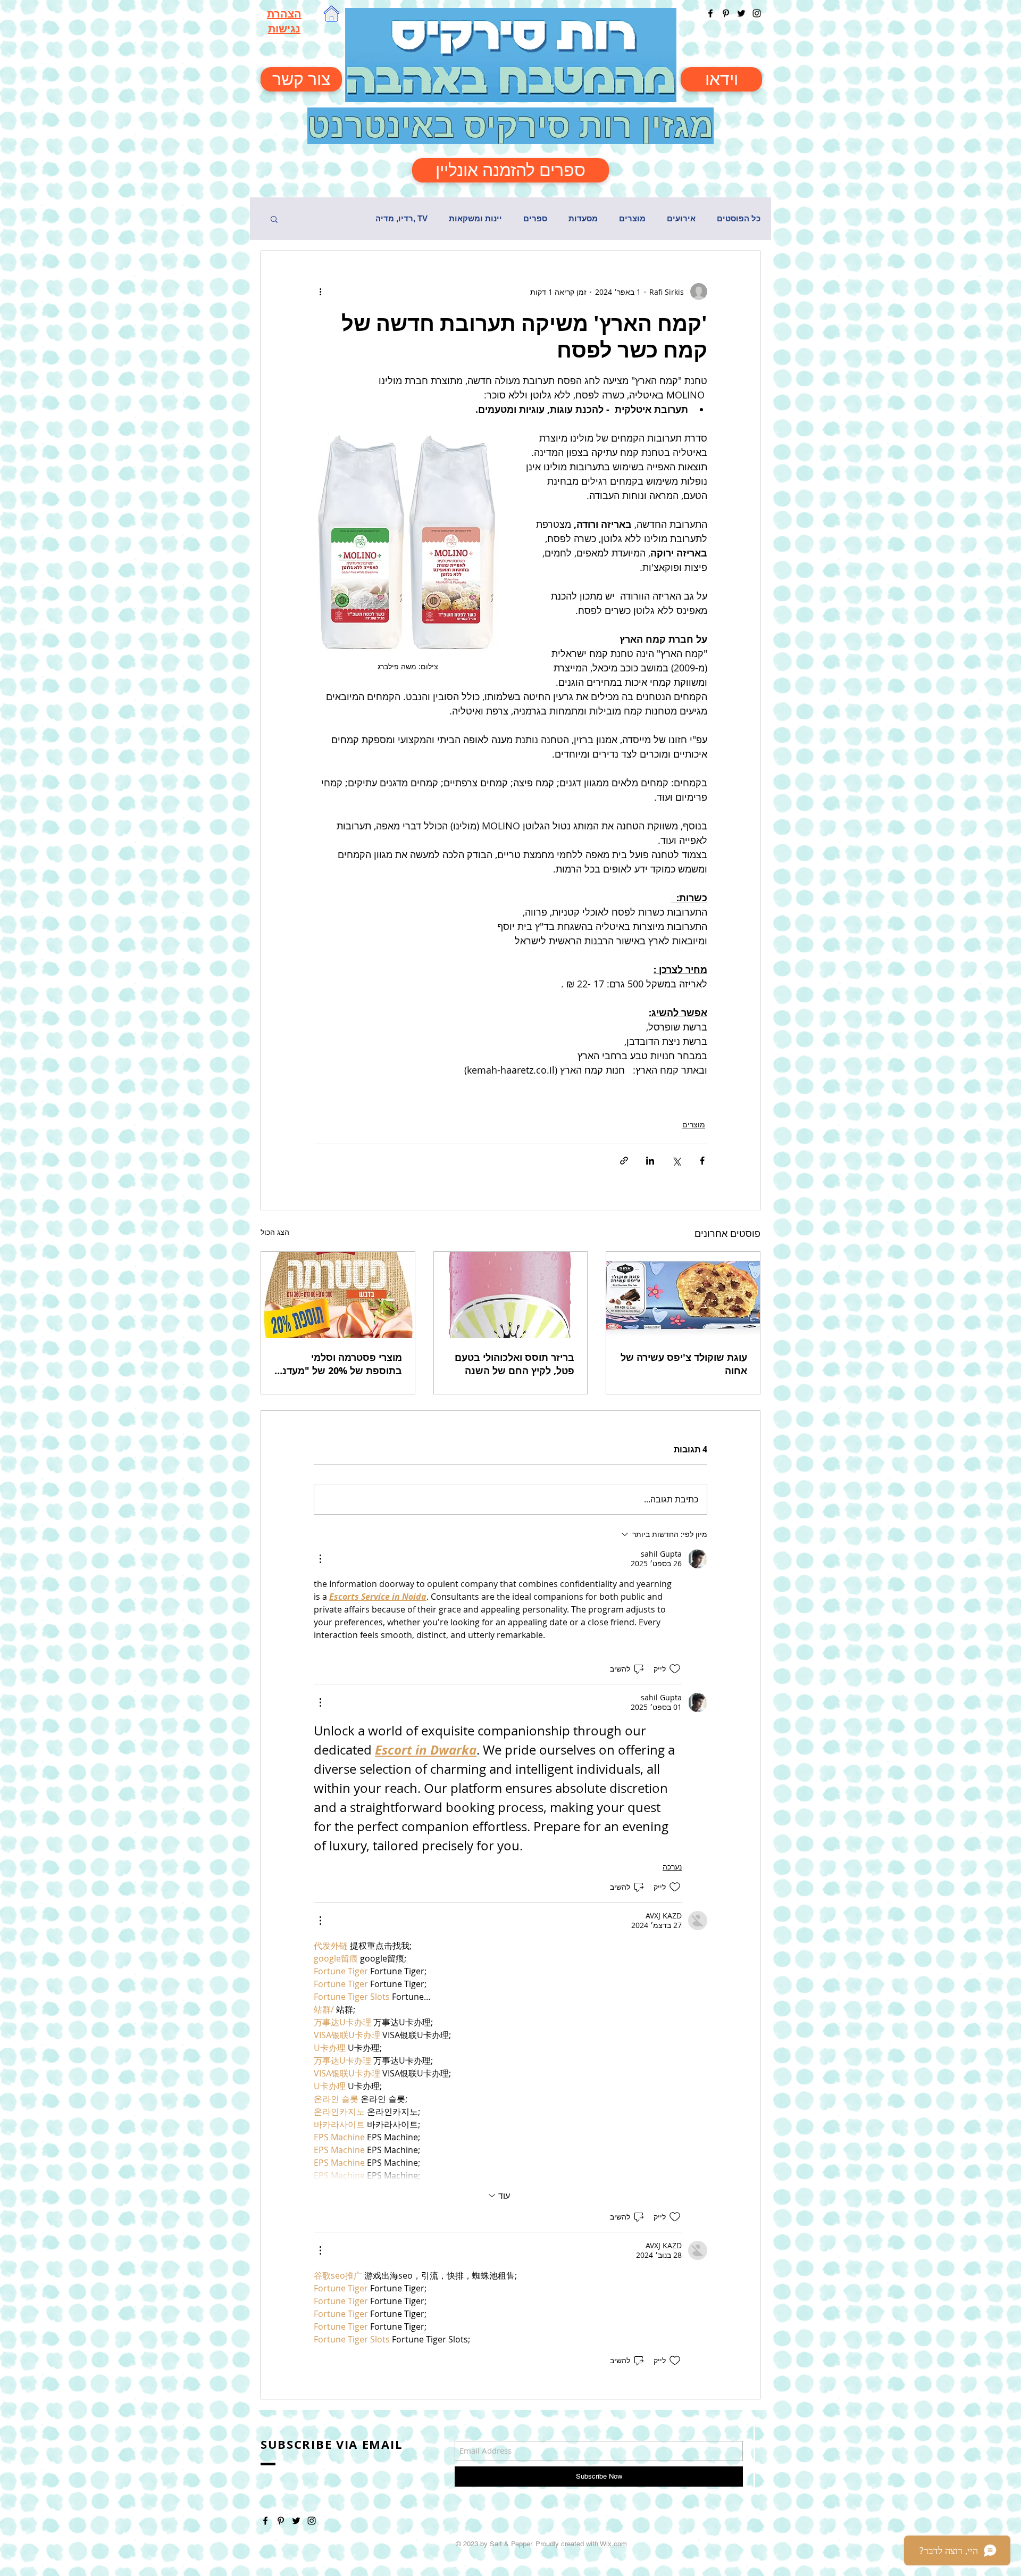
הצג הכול (275, 1232)
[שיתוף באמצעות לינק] (624, 1161)
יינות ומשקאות (475, 218)
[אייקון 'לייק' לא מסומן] (675, 1669)
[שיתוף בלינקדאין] (650, 1161)
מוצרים (632, 218)
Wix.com (613, 2544)
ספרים (535, 218)
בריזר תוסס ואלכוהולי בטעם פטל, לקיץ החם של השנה (514, 1364)
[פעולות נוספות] (320, 292)
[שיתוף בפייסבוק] (702, 1161)
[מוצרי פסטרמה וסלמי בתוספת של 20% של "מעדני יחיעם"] (338, 1295)
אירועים (681, 218)
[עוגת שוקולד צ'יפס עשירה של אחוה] (683, 1295)
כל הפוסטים (739, 218)
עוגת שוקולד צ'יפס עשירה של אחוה (684, 1364)
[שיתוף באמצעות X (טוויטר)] (676, 1161)
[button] (274, 219)
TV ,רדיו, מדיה (401, 218)
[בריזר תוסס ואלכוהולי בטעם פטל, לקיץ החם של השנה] (511, 1295)
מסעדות (583, 218)
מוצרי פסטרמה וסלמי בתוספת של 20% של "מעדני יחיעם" (341, 1364)
